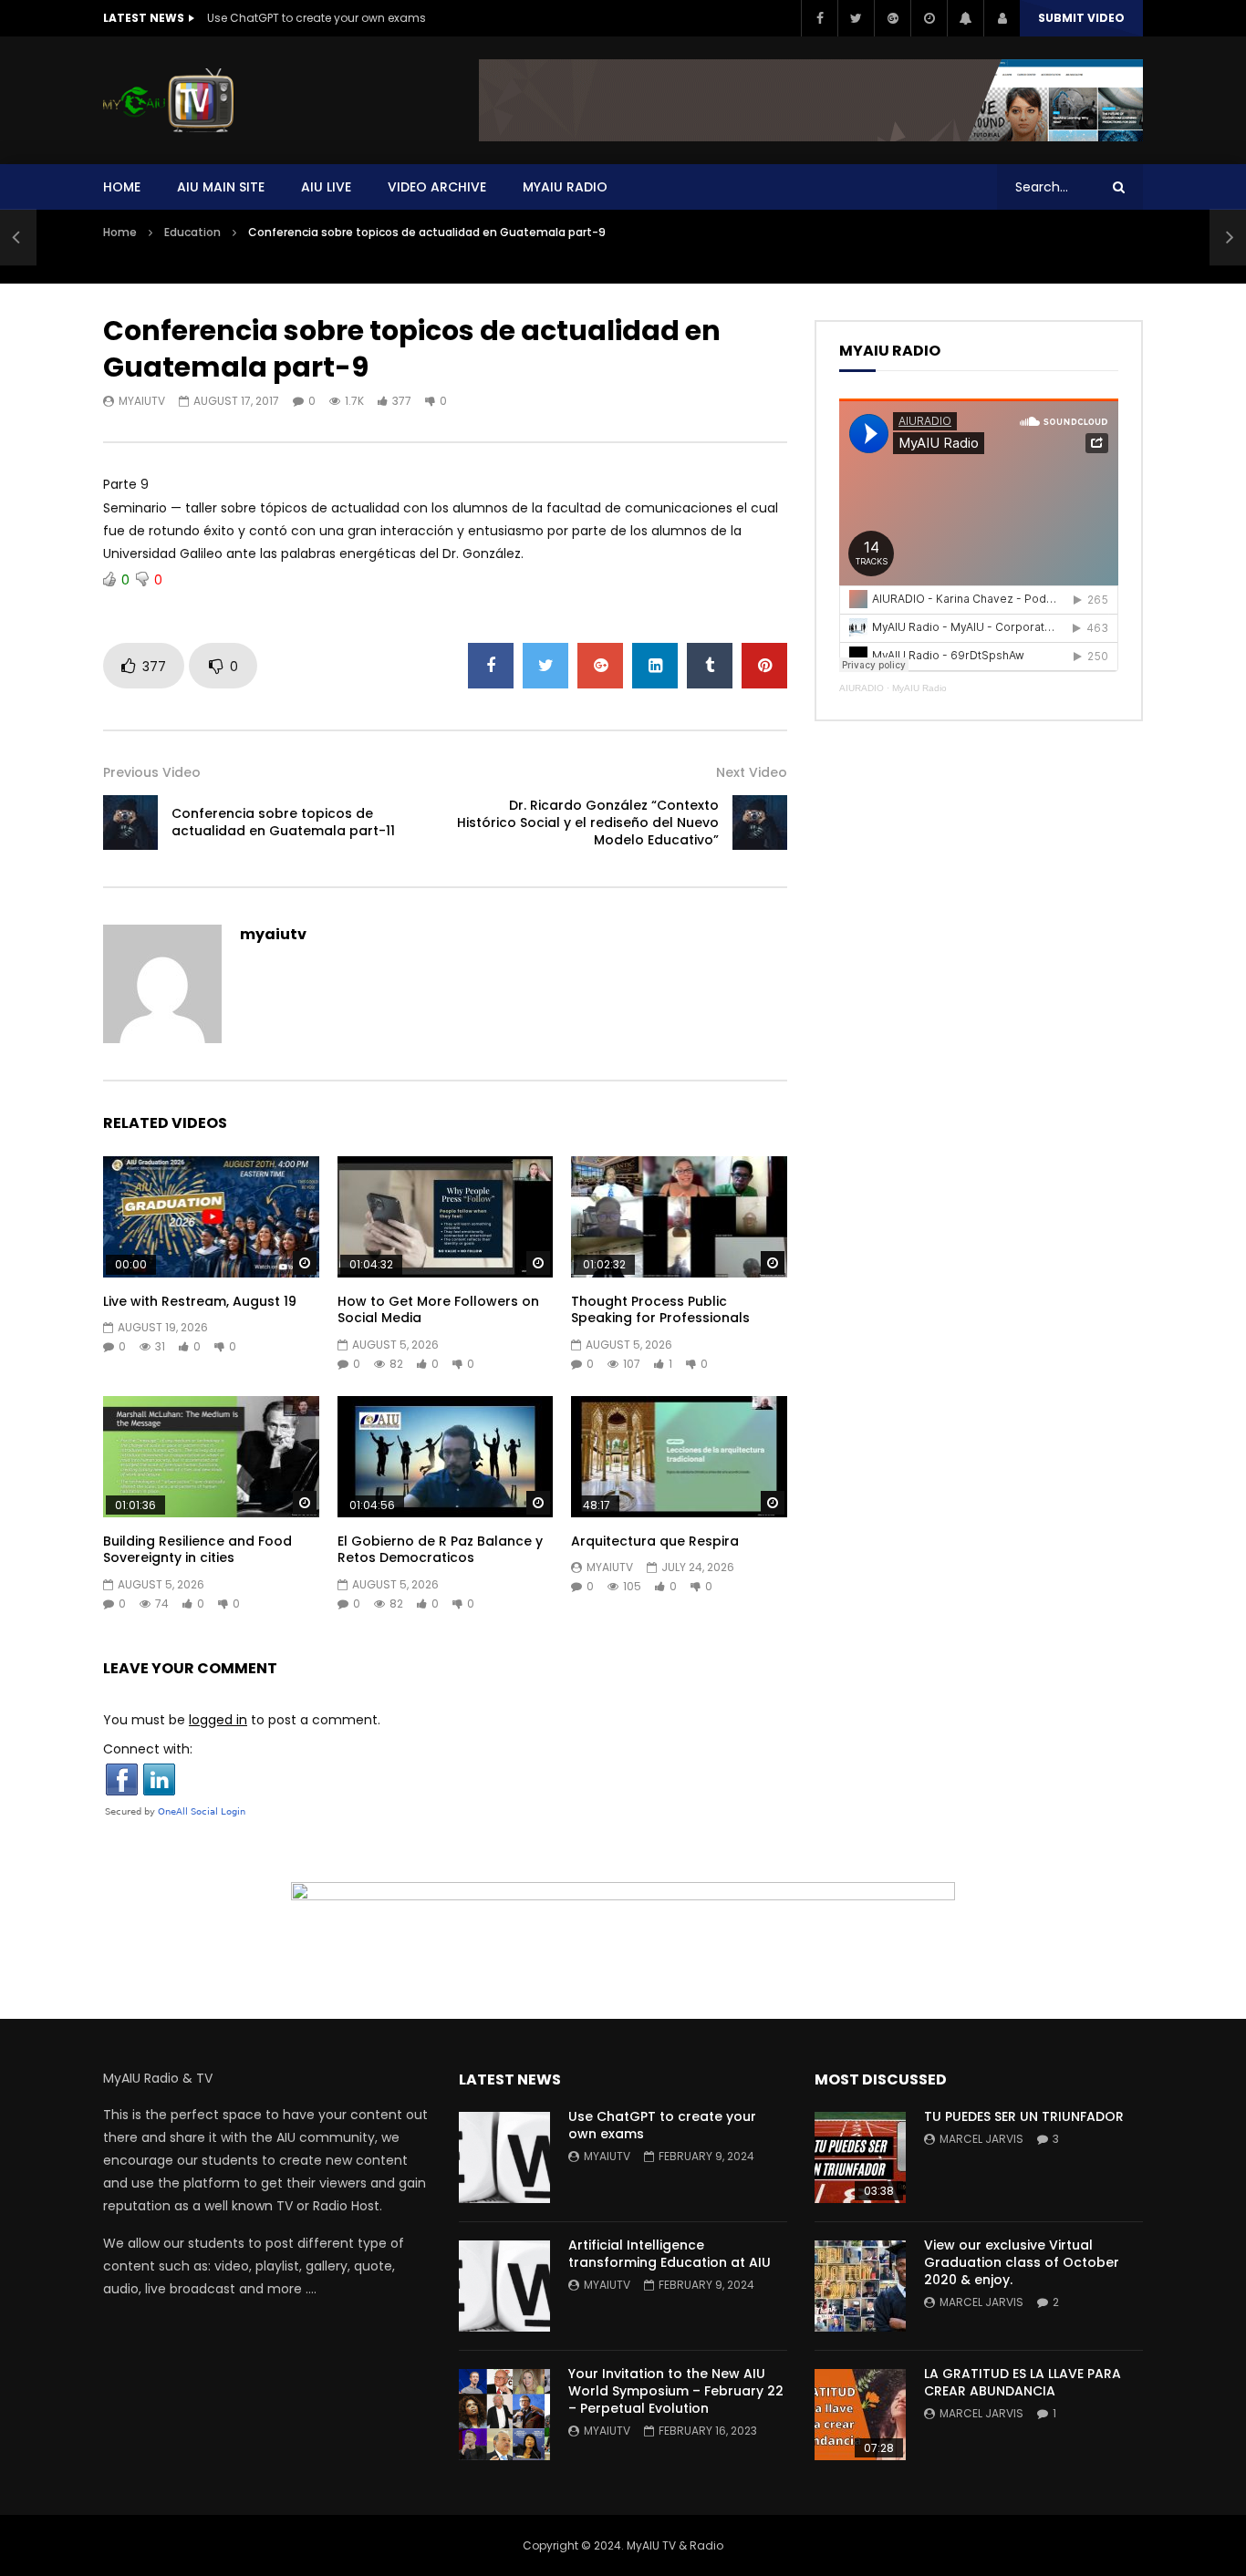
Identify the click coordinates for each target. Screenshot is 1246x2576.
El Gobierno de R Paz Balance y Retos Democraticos (440, 1550)
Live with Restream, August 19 (200, 1301)
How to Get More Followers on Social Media (438, 1310)
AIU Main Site (221, 187)
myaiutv (142, 401)
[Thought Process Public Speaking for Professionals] (679, 1217)
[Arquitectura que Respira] (679, 1457)
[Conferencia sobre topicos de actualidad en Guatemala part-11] (18, 237)
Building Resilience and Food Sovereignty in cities (197, 1550)
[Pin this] (764, 666)
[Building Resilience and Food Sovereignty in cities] (211, 1457)
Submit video (1081, 18)
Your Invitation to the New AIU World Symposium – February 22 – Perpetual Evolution (676, 2391)
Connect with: (148, 1749)
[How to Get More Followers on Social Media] (446, 1217)
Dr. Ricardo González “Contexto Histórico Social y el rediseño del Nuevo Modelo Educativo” (588, 822)
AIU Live (326, 187)
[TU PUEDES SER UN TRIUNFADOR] (860, 2157)
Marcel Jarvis (981, 2139)
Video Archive (437, 187)
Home (122, 187)
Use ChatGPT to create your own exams (317, 18)
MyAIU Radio (919, 688)
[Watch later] (929, 18)
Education (192, 232)
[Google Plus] (892, 18)
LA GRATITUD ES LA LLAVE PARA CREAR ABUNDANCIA (1023, 2382)
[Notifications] (965, 18)
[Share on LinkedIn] (655, 666)
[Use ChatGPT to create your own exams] (504, 2157)
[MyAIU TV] (168, 100)
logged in (218, 1720)
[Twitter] (856, 18)
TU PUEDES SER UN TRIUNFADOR (1024, 2116)
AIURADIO (862, 688)
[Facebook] (819, 18)
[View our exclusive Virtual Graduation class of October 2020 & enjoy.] (860, 2286)
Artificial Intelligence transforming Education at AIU (670, 2254)
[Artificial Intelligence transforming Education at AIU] (504, 2286)
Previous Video (152, 772)
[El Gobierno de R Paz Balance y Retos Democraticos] (446, 1457)
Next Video (752, 772)
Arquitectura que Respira (655, 1541)
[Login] (1002, 18)
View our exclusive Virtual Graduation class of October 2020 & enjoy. (1022, 2262)
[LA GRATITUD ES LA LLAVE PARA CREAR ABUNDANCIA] (860, 2415)
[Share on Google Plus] (600, 666)
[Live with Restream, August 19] (211, 1217)
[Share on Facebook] (491, 666)
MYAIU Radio (565, 187)
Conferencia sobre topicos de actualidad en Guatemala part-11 (283, 822)
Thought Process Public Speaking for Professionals (660, 1310)
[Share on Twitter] (545, 666)
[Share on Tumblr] (710, 666)
